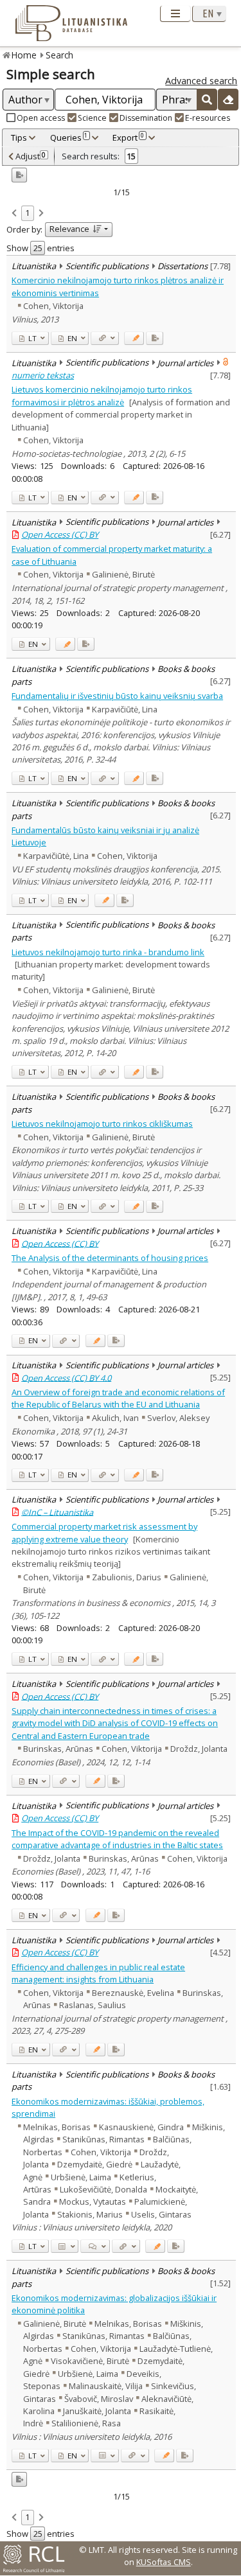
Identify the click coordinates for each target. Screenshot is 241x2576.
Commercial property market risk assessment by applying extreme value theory (104, 1532)
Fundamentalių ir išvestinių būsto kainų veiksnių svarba (117, 696)
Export (128, 137)
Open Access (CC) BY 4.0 (66, 1377)
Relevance (69, 229)
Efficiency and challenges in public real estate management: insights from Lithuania (98, 1973)
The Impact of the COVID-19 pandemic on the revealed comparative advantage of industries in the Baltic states (117, 1839)
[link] (14, 214)
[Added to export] (155, 338)
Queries (69, 137)
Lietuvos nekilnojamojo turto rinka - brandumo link (108, 952)
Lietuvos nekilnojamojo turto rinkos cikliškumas (102, 1124)
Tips (19, 137)
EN (71, 338)
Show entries (40, 248)
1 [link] (27, 213)
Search (59, 55)
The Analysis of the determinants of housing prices (110, 1258)
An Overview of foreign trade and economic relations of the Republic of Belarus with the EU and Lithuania (118, 1398)
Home (24, 55)
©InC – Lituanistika (57, 1512)
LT (31, 338)
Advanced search (201, 81)
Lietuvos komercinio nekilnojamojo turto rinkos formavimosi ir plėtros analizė (102, 395)
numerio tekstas (43, 375)
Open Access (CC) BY (60, 534)
